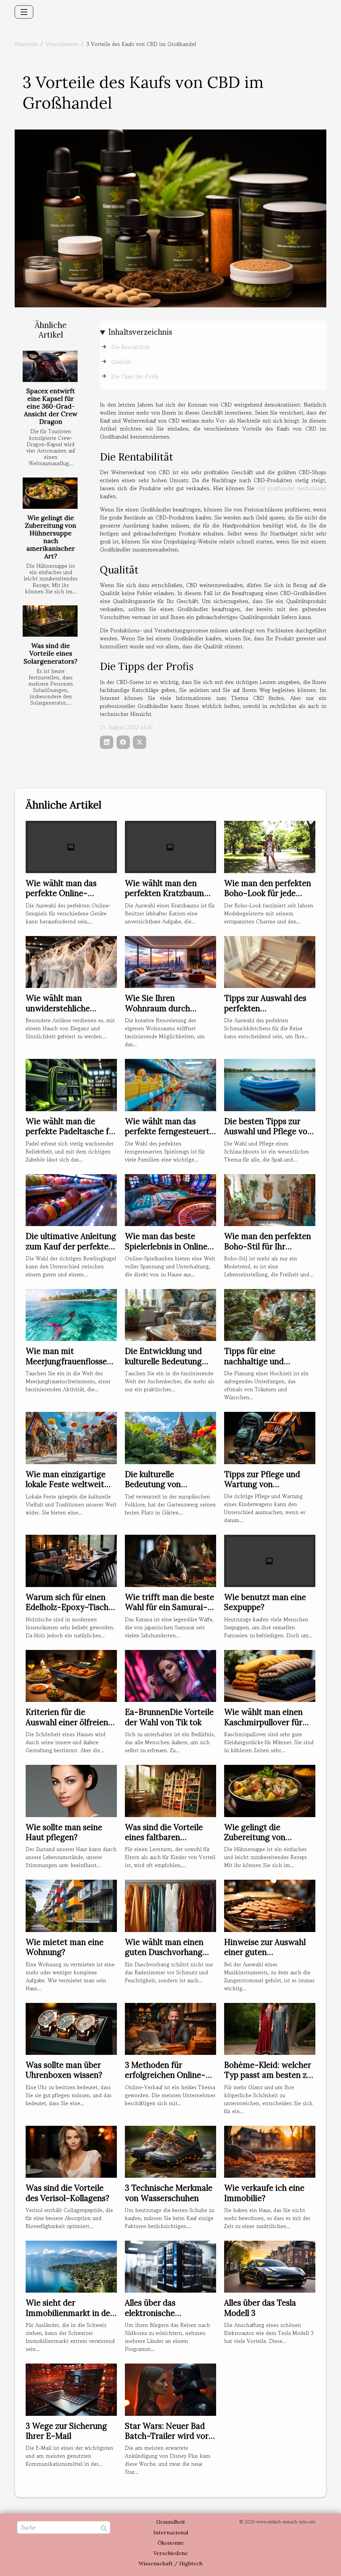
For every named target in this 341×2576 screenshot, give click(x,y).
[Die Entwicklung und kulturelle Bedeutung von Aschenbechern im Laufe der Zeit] (170, 1314)
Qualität (121, 362)
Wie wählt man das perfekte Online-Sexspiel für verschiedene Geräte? (66, 898)
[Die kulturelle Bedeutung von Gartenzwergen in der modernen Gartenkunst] (170, 1437)
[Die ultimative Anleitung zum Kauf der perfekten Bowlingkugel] (71, 1199)
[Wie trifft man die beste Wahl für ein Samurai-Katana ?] (170, 1560)
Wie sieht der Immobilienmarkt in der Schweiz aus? (70, 2313)
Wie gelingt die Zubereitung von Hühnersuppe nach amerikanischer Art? (51, 537)
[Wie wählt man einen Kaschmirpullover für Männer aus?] (270, 1675)
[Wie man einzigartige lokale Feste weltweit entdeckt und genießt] (71, 1437)
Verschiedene (62, 44)
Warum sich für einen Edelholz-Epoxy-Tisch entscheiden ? (67, 1607)
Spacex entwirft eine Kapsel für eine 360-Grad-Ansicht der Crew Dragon (51, 406)
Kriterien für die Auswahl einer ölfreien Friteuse (67, 1722)
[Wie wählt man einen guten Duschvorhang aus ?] (170, 1905)
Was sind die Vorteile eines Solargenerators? (51, 653)
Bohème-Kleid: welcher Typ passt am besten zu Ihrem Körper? (268, 2075)
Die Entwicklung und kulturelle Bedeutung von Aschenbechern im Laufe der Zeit (167, 1366)
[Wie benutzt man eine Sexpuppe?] (270, 1560)
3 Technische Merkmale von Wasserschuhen (169, 2193)
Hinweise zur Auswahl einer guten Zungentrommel (265, 1952)
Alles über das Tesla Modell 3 (260, 2308)
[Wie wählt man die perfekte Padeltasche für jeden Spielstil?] (71, 1084)
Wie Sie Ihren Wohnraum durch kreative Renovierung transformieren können (168, 1013)
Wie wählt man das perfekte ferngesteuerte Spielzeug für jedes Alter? (169, 1136)
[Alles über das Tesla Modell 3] (270, 2266)
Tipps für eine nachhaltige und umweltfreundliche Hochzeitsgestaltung (263, 1366)
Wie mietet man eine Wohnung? (65, 1947)
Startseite (26, 44)
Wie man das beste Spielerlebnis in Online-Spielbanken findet (168, 1246)
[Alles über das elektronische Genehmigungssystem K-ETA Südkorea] (170, 2266)
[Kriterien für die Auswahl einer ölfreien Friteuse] (71, 1675)
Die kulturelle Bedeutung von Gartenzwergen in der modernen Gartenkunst (168, 1489)
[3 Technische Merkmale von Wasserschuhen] (170, 2151)
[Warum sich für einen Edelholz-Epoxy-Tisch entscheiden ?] (71, 1560)
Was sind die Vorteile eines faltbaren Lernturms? (164, 1837)
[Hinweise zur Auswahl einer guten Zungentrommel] (270, 1905)
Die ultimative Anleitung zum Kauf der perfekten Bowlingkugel (71, 1246)
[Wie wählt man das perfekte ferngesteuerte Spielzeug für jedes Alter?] (170, 1084)
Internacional (171, 2532)
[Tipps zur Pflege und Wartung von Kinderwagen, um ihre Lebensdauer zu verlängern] (270, 1437)
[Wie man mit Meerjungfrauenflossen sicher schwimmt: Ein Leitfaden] (71, 1314)
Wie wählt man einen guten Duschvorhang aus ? (164, 1952)
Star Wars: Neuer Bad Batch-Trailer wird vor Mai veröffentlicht (167, 2436)
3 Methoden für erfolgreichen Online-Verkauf (165, 2075)
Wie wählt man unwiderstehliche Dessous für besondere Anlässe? (68, 1013)
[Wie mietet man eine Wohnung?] (71, 1905)
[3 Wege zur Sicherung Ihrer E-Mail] (71, 2389)
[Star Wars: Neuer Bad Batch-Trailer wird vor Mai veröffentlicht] (170, 2389)
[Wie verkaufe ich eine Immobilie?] (270, 2151)
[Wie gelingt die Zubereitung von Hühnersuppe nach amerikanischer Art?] (50, 493)
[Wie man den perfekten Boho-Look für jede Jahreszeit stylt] (270, 846)
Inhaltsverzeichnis (140, 332)
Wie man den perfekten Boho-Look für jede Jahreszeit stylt (268, 893)
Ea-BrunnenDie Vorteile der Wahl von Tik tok (169, 1717)
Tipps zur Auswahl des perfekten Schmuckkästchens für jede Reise (266, 1013)
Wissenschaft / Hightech (170, 2563)
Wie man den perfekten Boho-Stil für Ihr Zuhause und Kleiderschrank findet (268, 1251)
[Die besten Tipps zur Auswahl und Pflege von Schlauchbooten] (270, 1084)
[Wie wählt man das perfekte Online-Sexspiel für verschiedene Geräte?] (71, 846)
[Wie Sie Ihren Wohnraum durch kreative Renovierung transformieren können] (170, 961)
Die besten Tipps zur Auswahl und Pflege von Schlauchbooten (268, 1131)
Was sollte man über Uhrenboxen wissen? (64, 2070)
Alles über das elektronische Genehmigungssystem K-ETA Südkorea (166, 2318)
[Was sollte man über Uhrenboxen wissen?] (71, 2028)
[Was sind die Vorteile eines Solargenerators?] (50, 621)
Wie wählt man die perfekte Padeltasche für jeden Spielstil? (71, 1131)
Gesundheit (171, 2522)
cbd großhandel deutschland (292, 488)
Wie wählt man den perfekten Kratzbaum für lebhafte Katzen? (165, 893)
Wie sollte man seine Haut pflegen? (64, 1832)
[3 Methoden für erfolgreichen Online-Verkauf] (170, 2028)
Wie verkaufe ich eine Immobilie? (264, 2193)
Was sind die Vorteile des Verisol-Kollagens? (67, 2193)
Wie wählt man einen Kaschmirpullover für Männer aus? (263, 1722)
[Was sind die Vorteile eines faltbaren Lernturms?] (170, 1790)
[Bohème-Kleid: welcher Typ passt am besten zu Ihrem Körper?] (270, 2028)
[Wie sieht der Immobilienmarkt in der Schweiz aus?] (71, 2266)
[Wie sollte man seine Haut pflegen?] (71, 1790)
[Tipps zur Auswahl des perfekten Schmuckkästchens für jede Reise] (270, 961)
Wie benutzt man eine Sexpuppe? (265, 1602)
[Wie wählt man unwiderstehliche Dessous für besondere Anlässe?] (71, 961)
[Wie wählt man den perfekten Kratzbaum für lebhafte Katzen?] (170, 846)
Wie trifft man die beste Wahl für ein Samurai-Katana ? (170, 1607)
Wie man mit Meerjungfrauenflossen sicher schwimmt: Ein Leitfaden (69, 1366)
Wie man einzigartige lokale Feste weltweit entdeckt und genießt (66, 1484)
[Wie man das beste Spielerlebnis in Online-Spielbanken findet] (170, 1199)
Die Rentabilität (131, 347)
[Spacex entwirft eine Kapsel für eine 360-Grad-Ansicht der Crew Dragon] (50, 366)
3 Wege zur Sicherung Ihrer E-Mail (66, 2431)
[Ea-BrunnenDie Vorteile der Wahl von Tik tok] (170, 1675)
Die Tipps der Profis (135, 376)
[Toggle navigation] (24, 12)
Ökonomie (171, 2543)
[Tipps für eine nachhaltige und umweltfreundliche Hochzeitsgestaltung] (270, 1314)
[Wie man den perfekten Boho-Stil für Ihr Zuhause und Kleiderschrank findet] (270, 1199)
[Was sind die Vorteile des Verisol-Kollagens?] (71, 2151)
